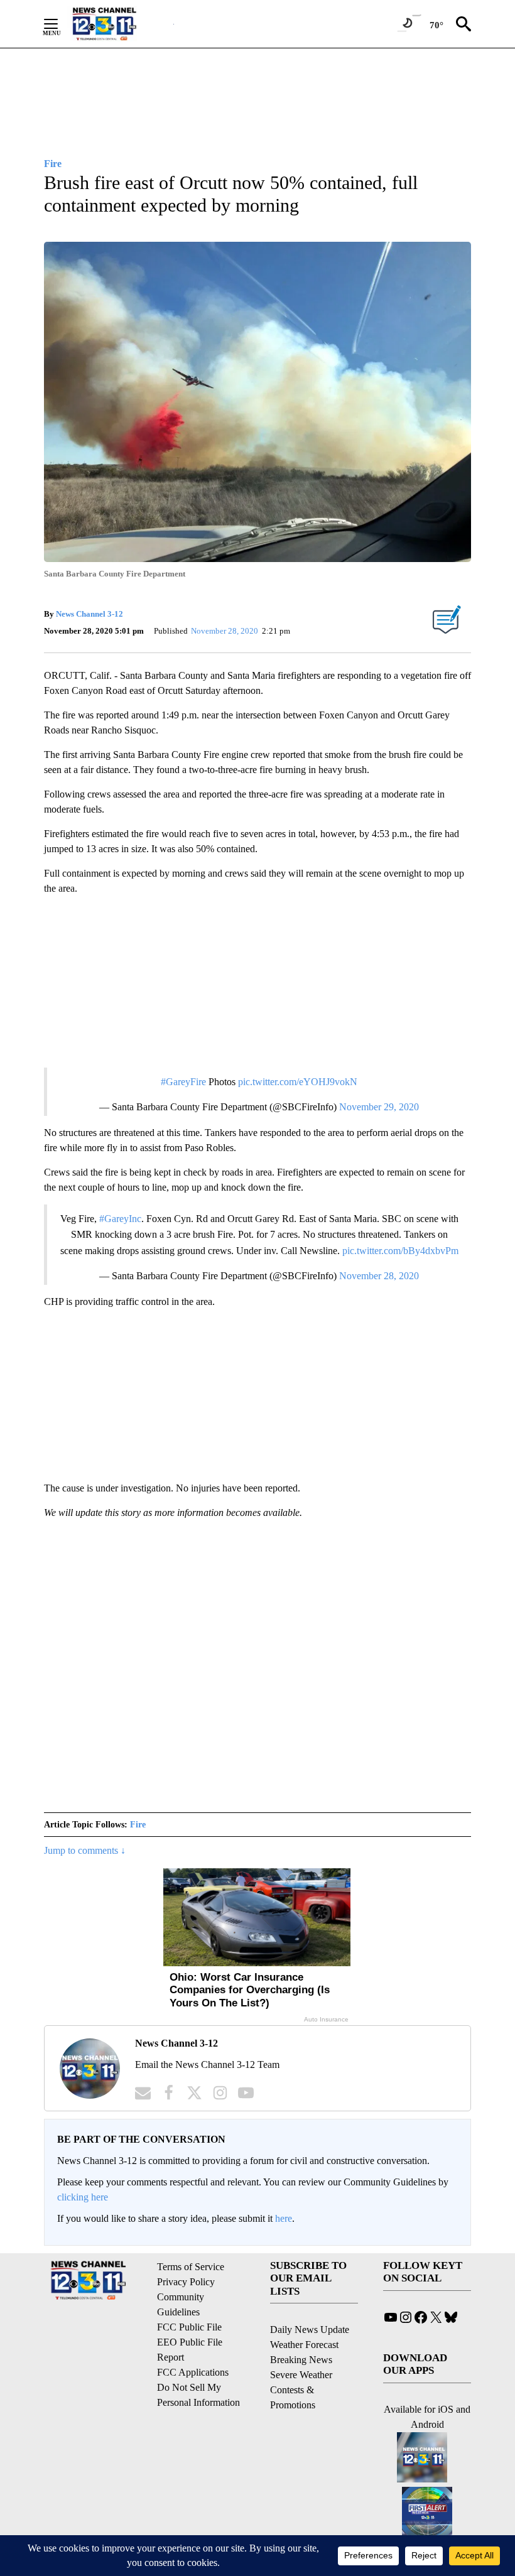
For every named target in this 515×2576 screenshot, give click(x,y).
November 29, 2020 (379, 1107)
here (284, 2218)
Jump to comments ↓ (85, 1850)
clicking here (83, 2197)
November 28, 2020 (379, 1276)
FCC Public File (189, 2327)
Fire (138, 1825)
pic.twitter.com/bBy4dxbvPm (400, 1251)
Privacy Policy (186, 2282)
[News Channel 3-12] (120, 24)
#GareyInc (120, 1219)
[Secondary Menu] (60, 24)
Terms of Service (191, 2267)
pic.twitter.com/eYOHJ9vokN (298, 1082)
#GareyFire (183, 1082)
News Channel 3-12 (89, 614)
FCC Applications (193, 2372)
